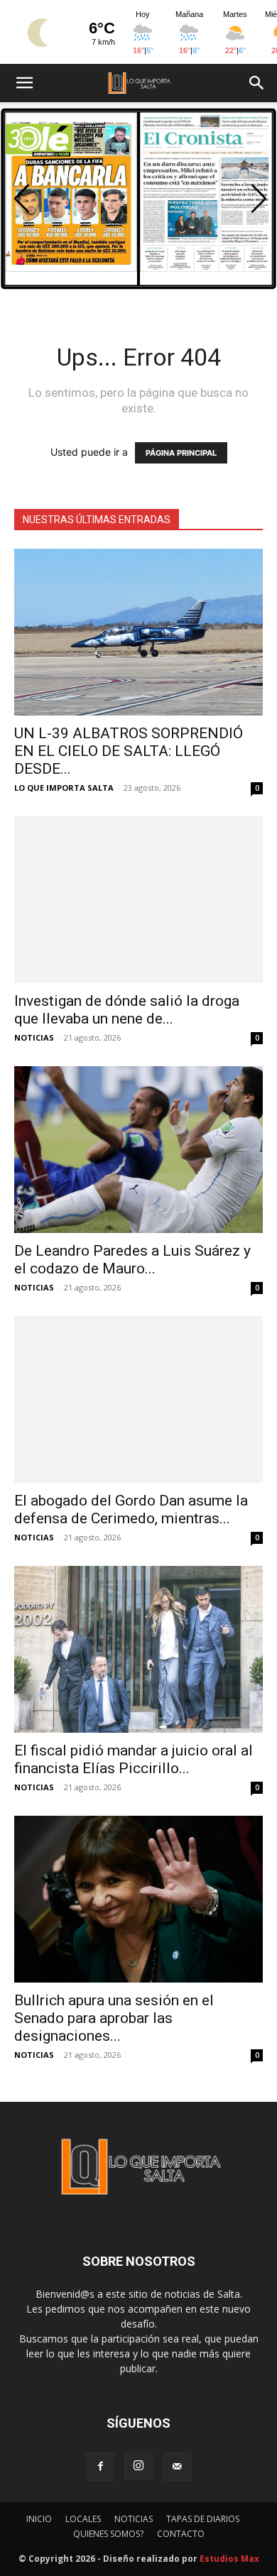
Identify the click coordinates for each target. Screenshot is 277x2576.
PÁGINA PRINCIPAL (181, 453)
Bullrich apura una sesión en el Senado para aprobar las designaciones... (114, 2018)
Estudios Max (229, 2559)
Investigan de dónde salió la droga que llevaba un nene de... (127, 1010)
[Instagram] (138, 2466)
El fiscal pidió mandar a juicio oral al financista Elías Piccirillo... (134, 1759)
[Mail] (177, 2467)
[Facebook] (100, 2467)
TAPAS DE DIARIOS (203, 2519)
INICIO (39, 2519)
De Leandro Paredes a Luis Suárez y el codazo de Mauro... (132, 1260)
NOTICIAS (34, 1037)
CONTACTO (181, 2534)
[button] (24, 83)
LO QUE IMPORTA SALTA (64, 788)
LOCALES (83, 2519)
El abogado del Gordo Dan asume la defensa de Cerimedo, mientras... (131, 1509)
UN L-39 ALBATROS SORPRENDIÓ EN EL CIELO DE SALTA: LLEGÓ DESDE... (129, 751)
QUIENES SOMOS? (108, 2534)
